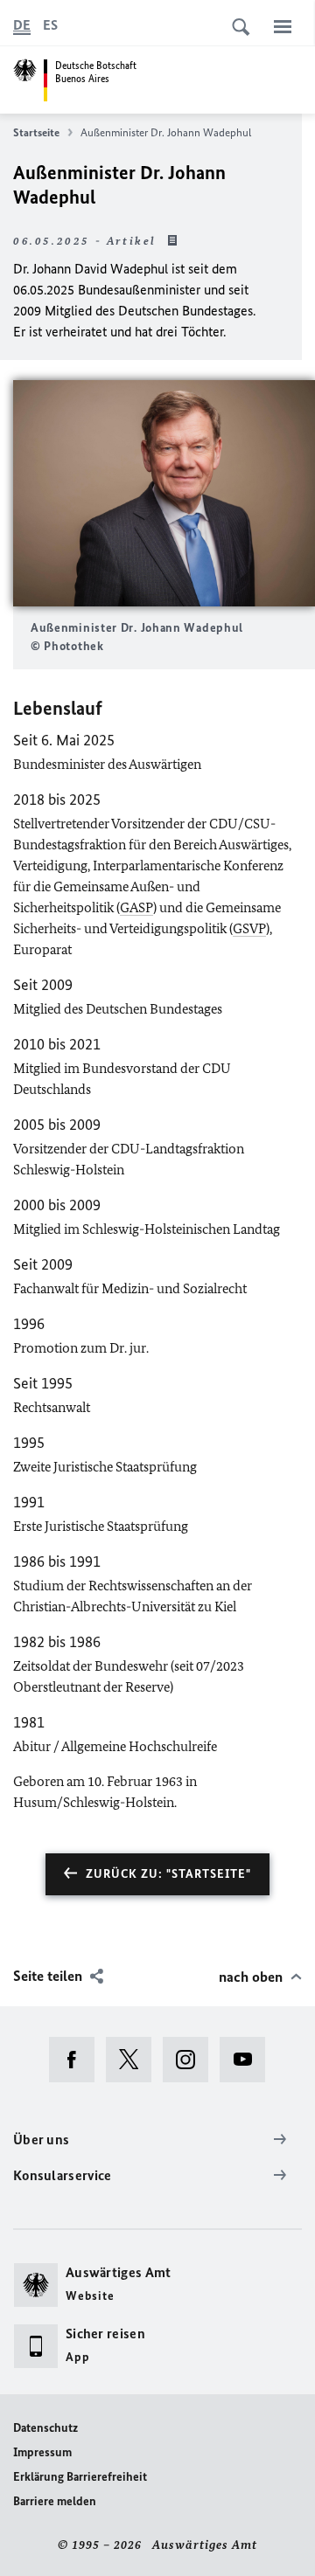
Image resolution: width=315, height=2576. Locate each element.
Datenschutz (45, 2428)
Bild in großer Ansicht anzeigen (164, 493)
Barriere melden (55, 2501)
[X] (134, 2060)
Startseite (36, 132)
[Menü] (283, 26)
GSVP (249, 928)
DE (22, 25)
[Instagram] (191, 2060)
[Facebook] (77, 2060)
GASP (136, 907)
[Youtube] (248, 2060)
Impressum (42, 2452)
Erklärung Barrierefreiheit (80, 2477)
